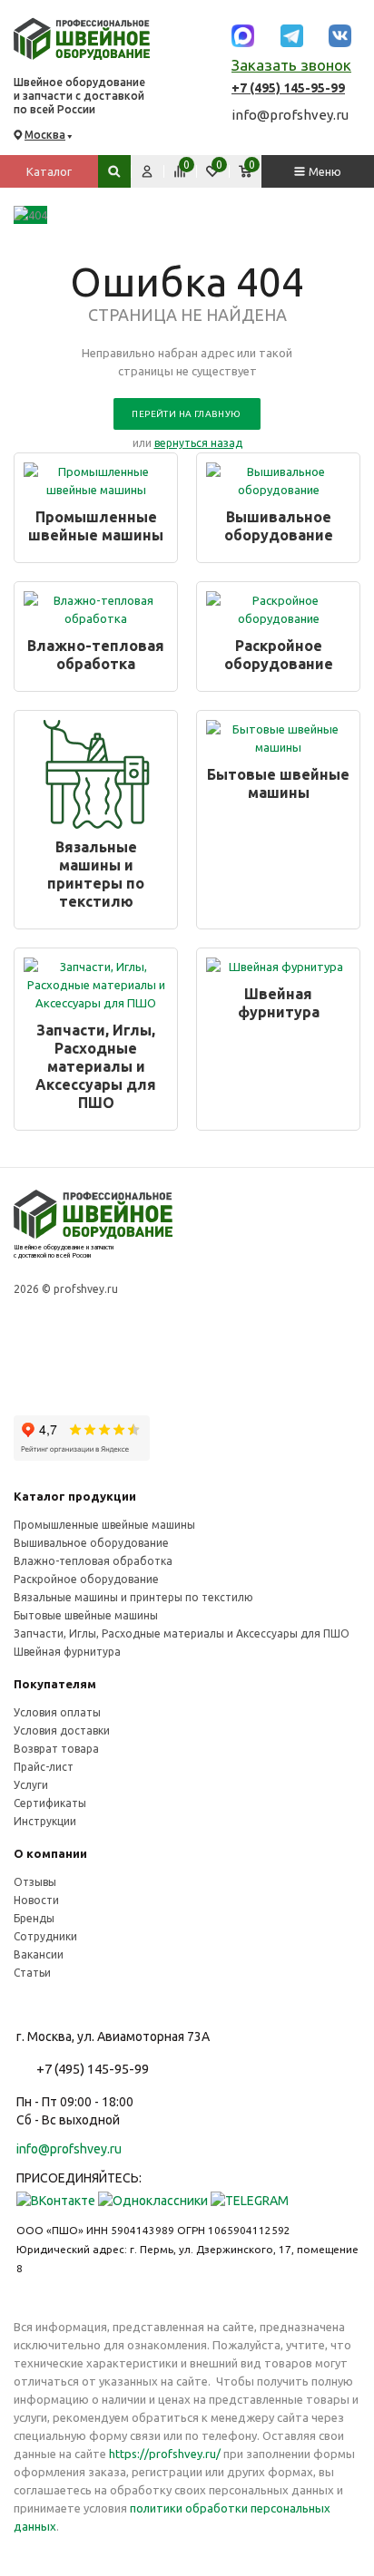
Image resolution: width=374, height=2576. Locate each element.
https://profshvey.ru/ (165, 2454)
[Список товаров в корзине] (245, 171)
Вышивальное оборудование (279, 526)
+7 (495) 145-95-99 (288, 88)
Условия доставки (62, 1730)
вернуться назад (198, 443)
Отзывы (35, 1882)
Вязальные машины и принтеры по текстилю (96, 874)
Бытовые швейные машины (278, 783)
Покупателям (55, 1684)
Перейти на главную (186, 414)
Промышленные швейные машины (96, 526)
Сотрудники (45, 1936)
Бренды (34, 1918)
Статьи (32, 1973)
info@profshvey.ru (290, 115)
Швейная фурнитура (279, 1003)
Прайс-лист (44, 1767)
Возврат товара (56, 1749)
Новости (36, 1900)
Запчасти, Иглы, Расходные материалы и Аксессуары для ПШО (96, 1066)
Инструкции (45, 1821)
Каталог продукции (75, 1496)
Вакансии (39, 1954)
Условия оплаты (57, 1712)
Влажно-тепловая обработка (96, 655)
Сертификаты (50, 1803)
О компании (50, 1853)
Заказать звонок (291, 65)
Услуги (31, 1785)
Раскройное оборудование (279, 655)
